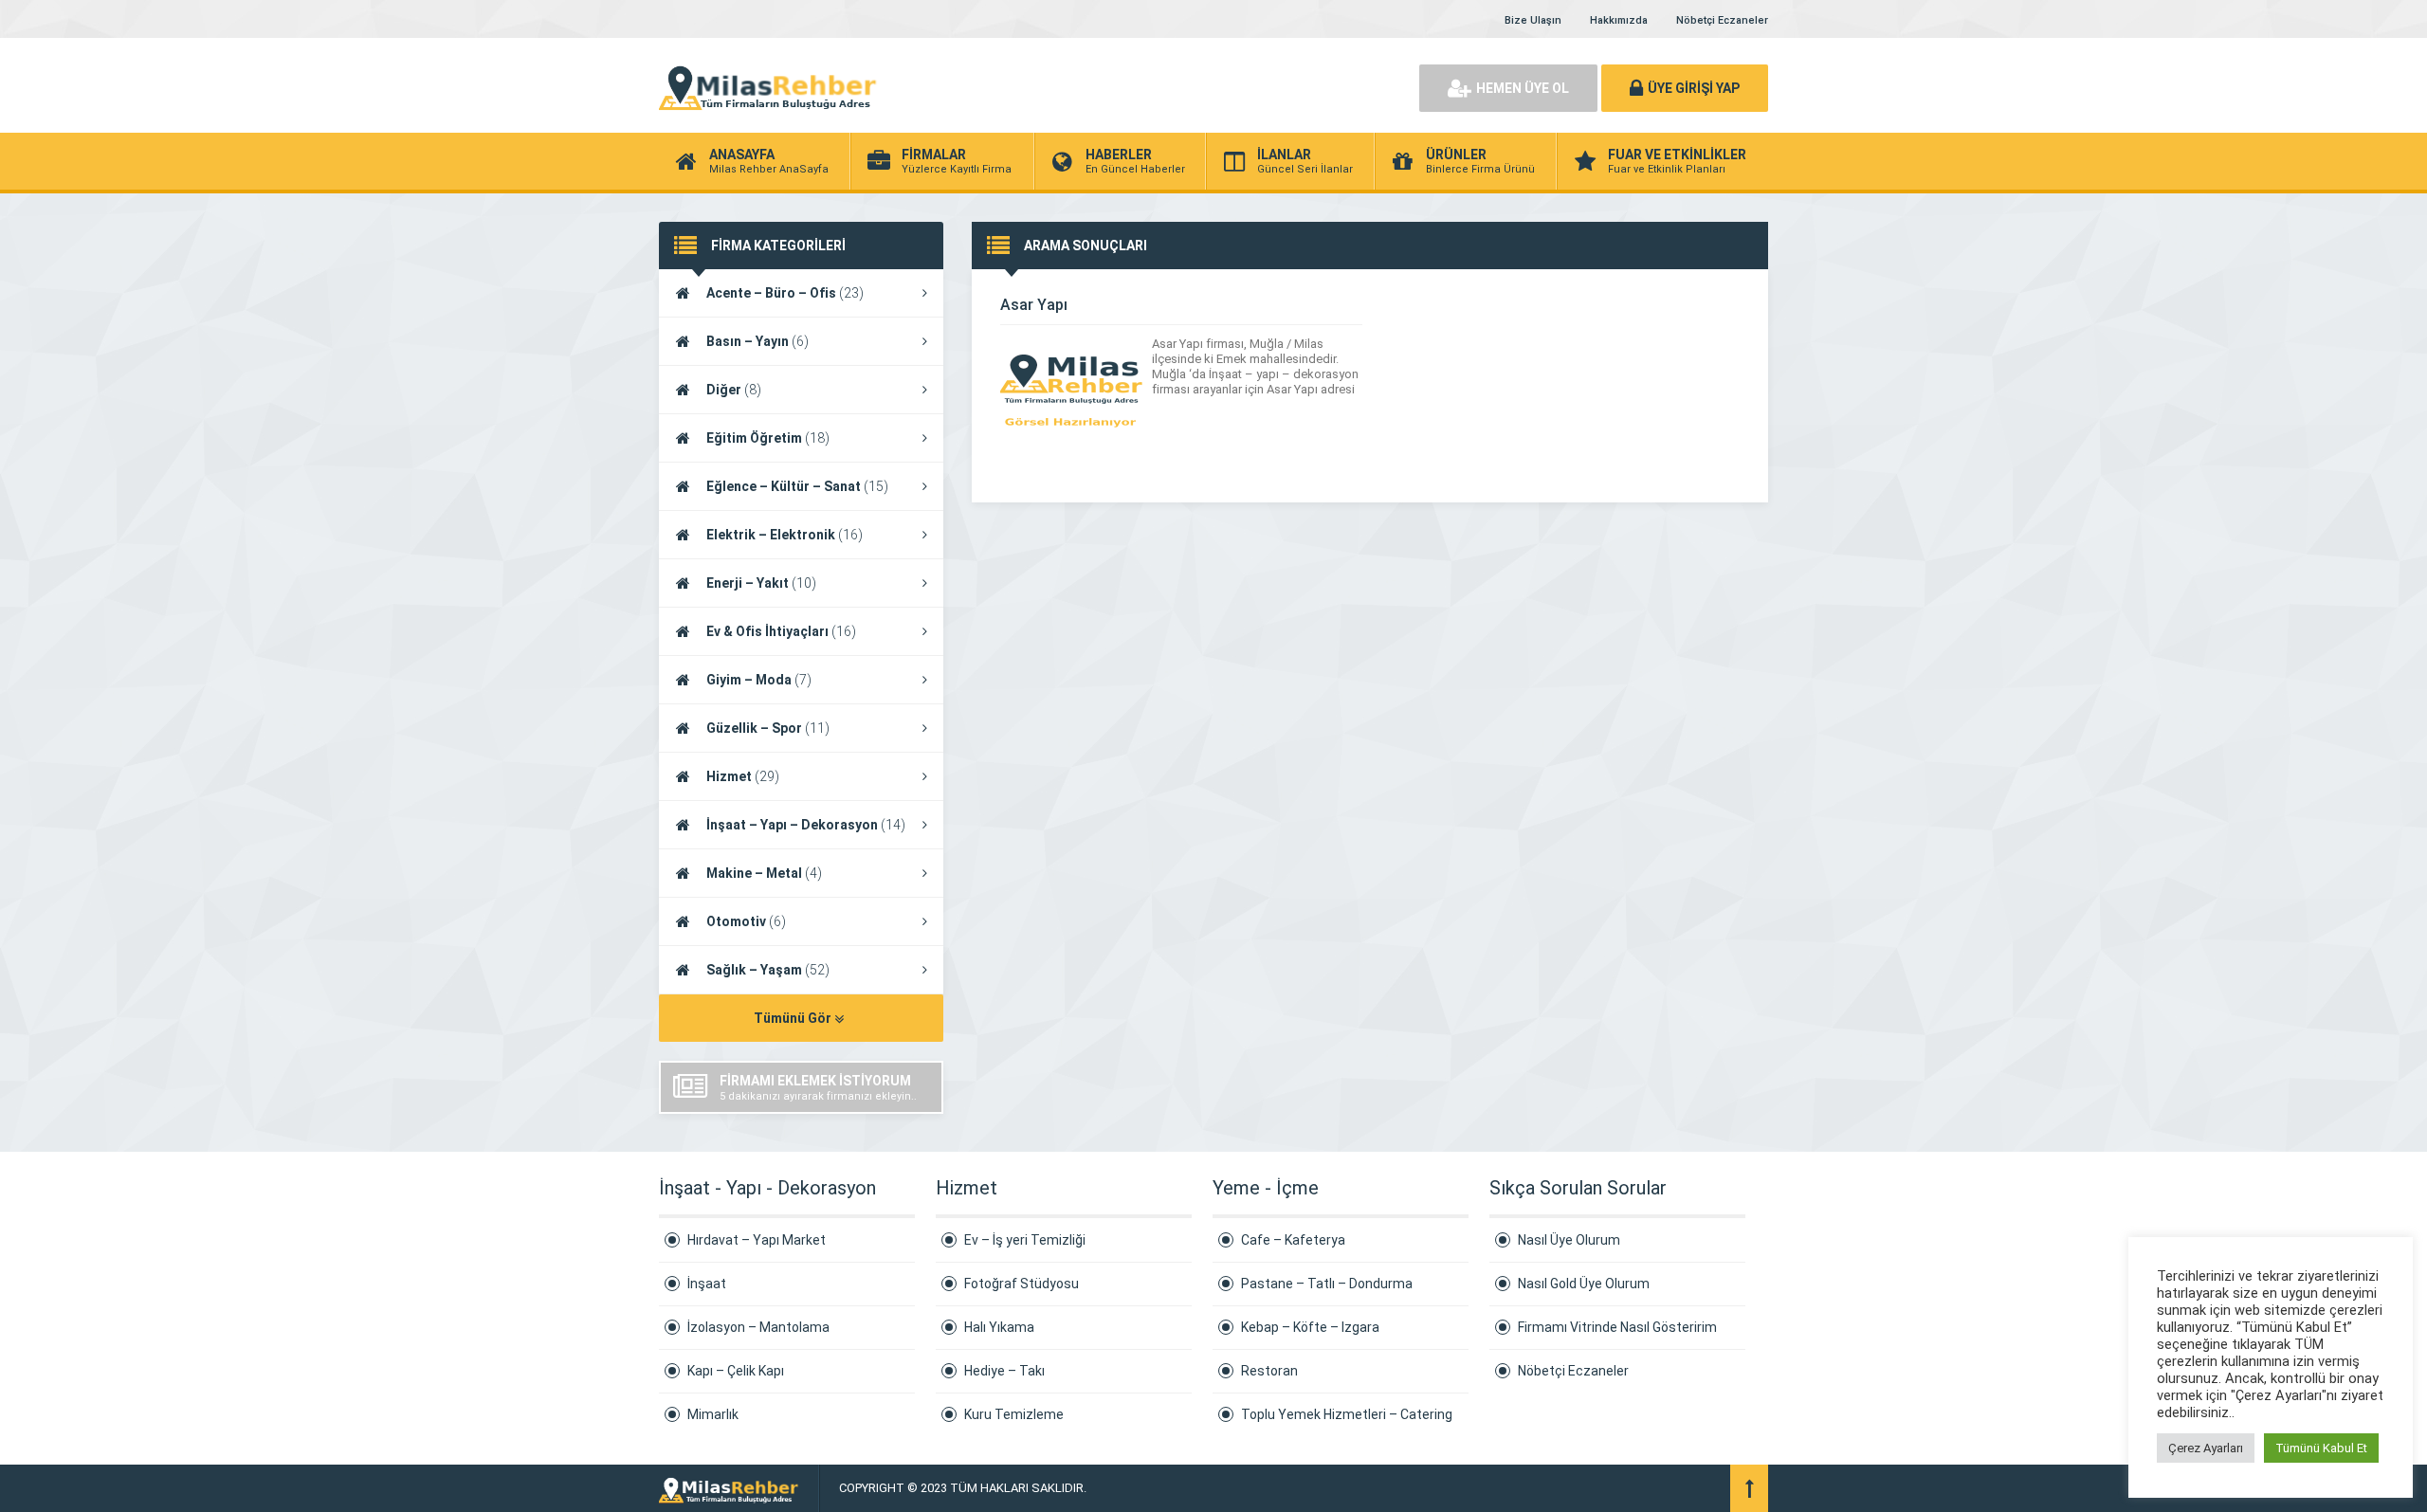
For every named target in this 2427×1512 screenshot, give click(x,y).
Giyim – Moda (759, 680)
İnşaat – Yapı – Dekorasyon (806, 825)
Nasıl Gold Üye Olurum (1584, 1284)
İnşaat (707, 1284)
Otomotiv (746, 921)
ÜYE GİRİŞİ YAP (1694, 88)
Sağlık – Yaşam (768, 970)
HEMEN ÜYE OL (1523, 88)
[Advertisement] (1185, 85)
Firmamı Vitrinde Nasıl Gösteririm (1617, 1327)
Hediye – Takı (1004, 1371)
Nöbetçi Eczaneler (1722, 20)
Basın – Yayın (757, 341)
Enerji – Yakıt (761, 583)
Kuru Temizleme (1014, 1414)
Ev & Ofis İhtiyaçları (781, 631)
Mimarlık (713, 1414)
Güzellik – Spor (768, 728)
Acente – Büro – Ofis (785, 293)
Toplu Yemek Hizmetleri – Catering (1347, 1414)
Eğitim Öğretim (768, 438)
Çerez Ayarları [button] (2206, 1448)
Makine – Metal (764, 873)
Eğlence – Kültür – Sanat (797, 486)
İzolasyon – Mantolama (758, 1327)
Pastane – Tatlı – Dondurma (1327, 1284)
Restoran (1269, 1371)
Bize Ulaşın (1533, 20)
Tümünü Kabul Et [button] (2321, 1448)
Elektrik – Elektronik (785, 535)
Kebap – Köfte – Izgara (1310, 1327)
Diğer (734, 390)
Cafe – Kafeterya (1293, 1240)
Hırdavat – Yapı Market (757, 1240)
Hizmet (743, 776)
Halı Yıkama (999, 1327)
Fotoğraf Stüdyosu (1022, 1284)
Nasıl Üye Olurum (1569, 1240)
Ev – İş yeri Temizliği (1025, 1240)
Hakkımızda (1619, 20)
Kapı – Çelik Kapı (736, 1371)
